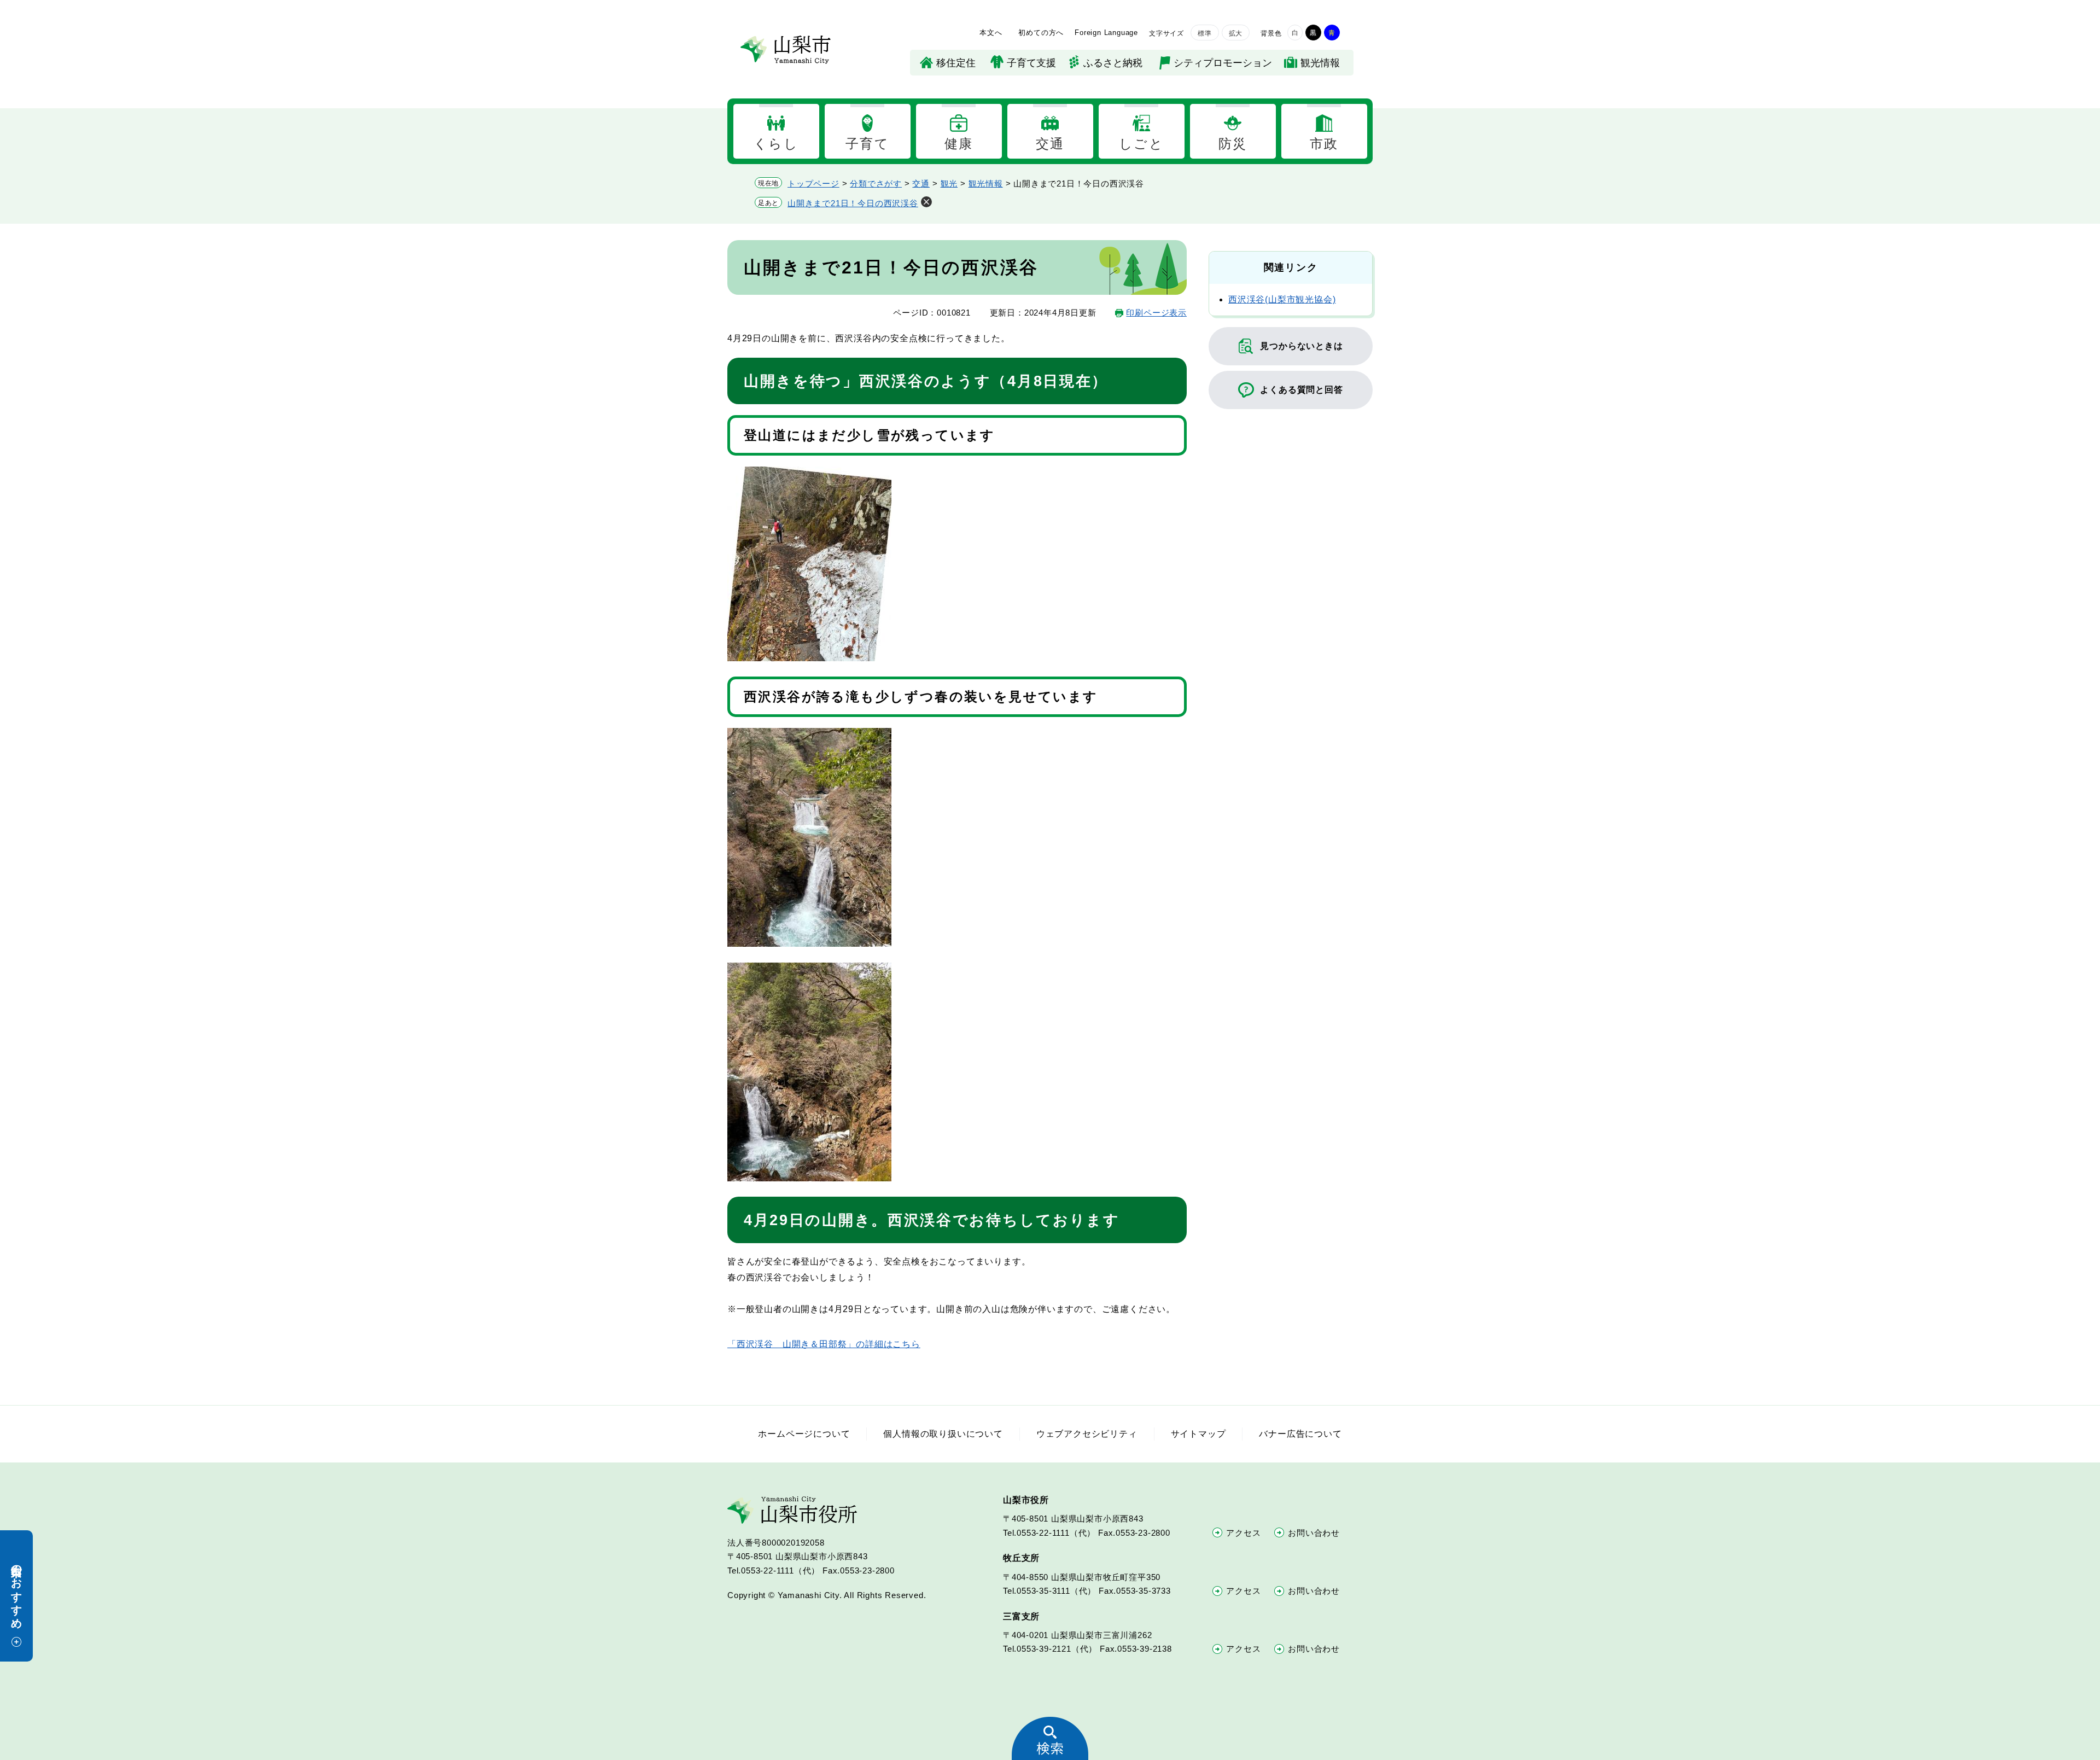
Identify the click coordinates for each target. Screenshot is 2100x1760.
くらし (776, 144)
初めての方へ (1041, 33)
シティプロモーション (1223, 63)
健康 (959, 144)
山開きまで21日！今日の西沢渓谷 (853, 203)
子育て (867, 144)
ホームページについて (804, 1434)
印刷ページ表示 (1156, 313)
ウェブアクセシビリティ (1087, 1434)
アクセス (1243, 1533)
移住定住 (956, 63)
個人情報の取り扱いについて (943, 1434)
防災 (1233, 144)
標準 (1205, 33)
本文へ (991, 33)
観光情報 (1320, 63)
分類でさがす (876, 183)
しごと (1141, 144)
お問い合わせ (1314, 1533)
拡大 (1236, 33)
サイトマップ (1198, 1434)
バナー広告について (1300, 1434)
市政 (1324, 144)
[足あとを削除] (926, 202)
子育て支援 (1031, 63)
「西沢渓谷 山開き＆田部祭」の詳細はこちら (824, 1344)
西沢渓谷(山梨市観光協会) (1282, 299)
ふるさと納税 (1113, 63)
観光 (949, 183)
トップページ (813, 183)
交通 (1050, 144)
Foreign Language (1106, 33)
